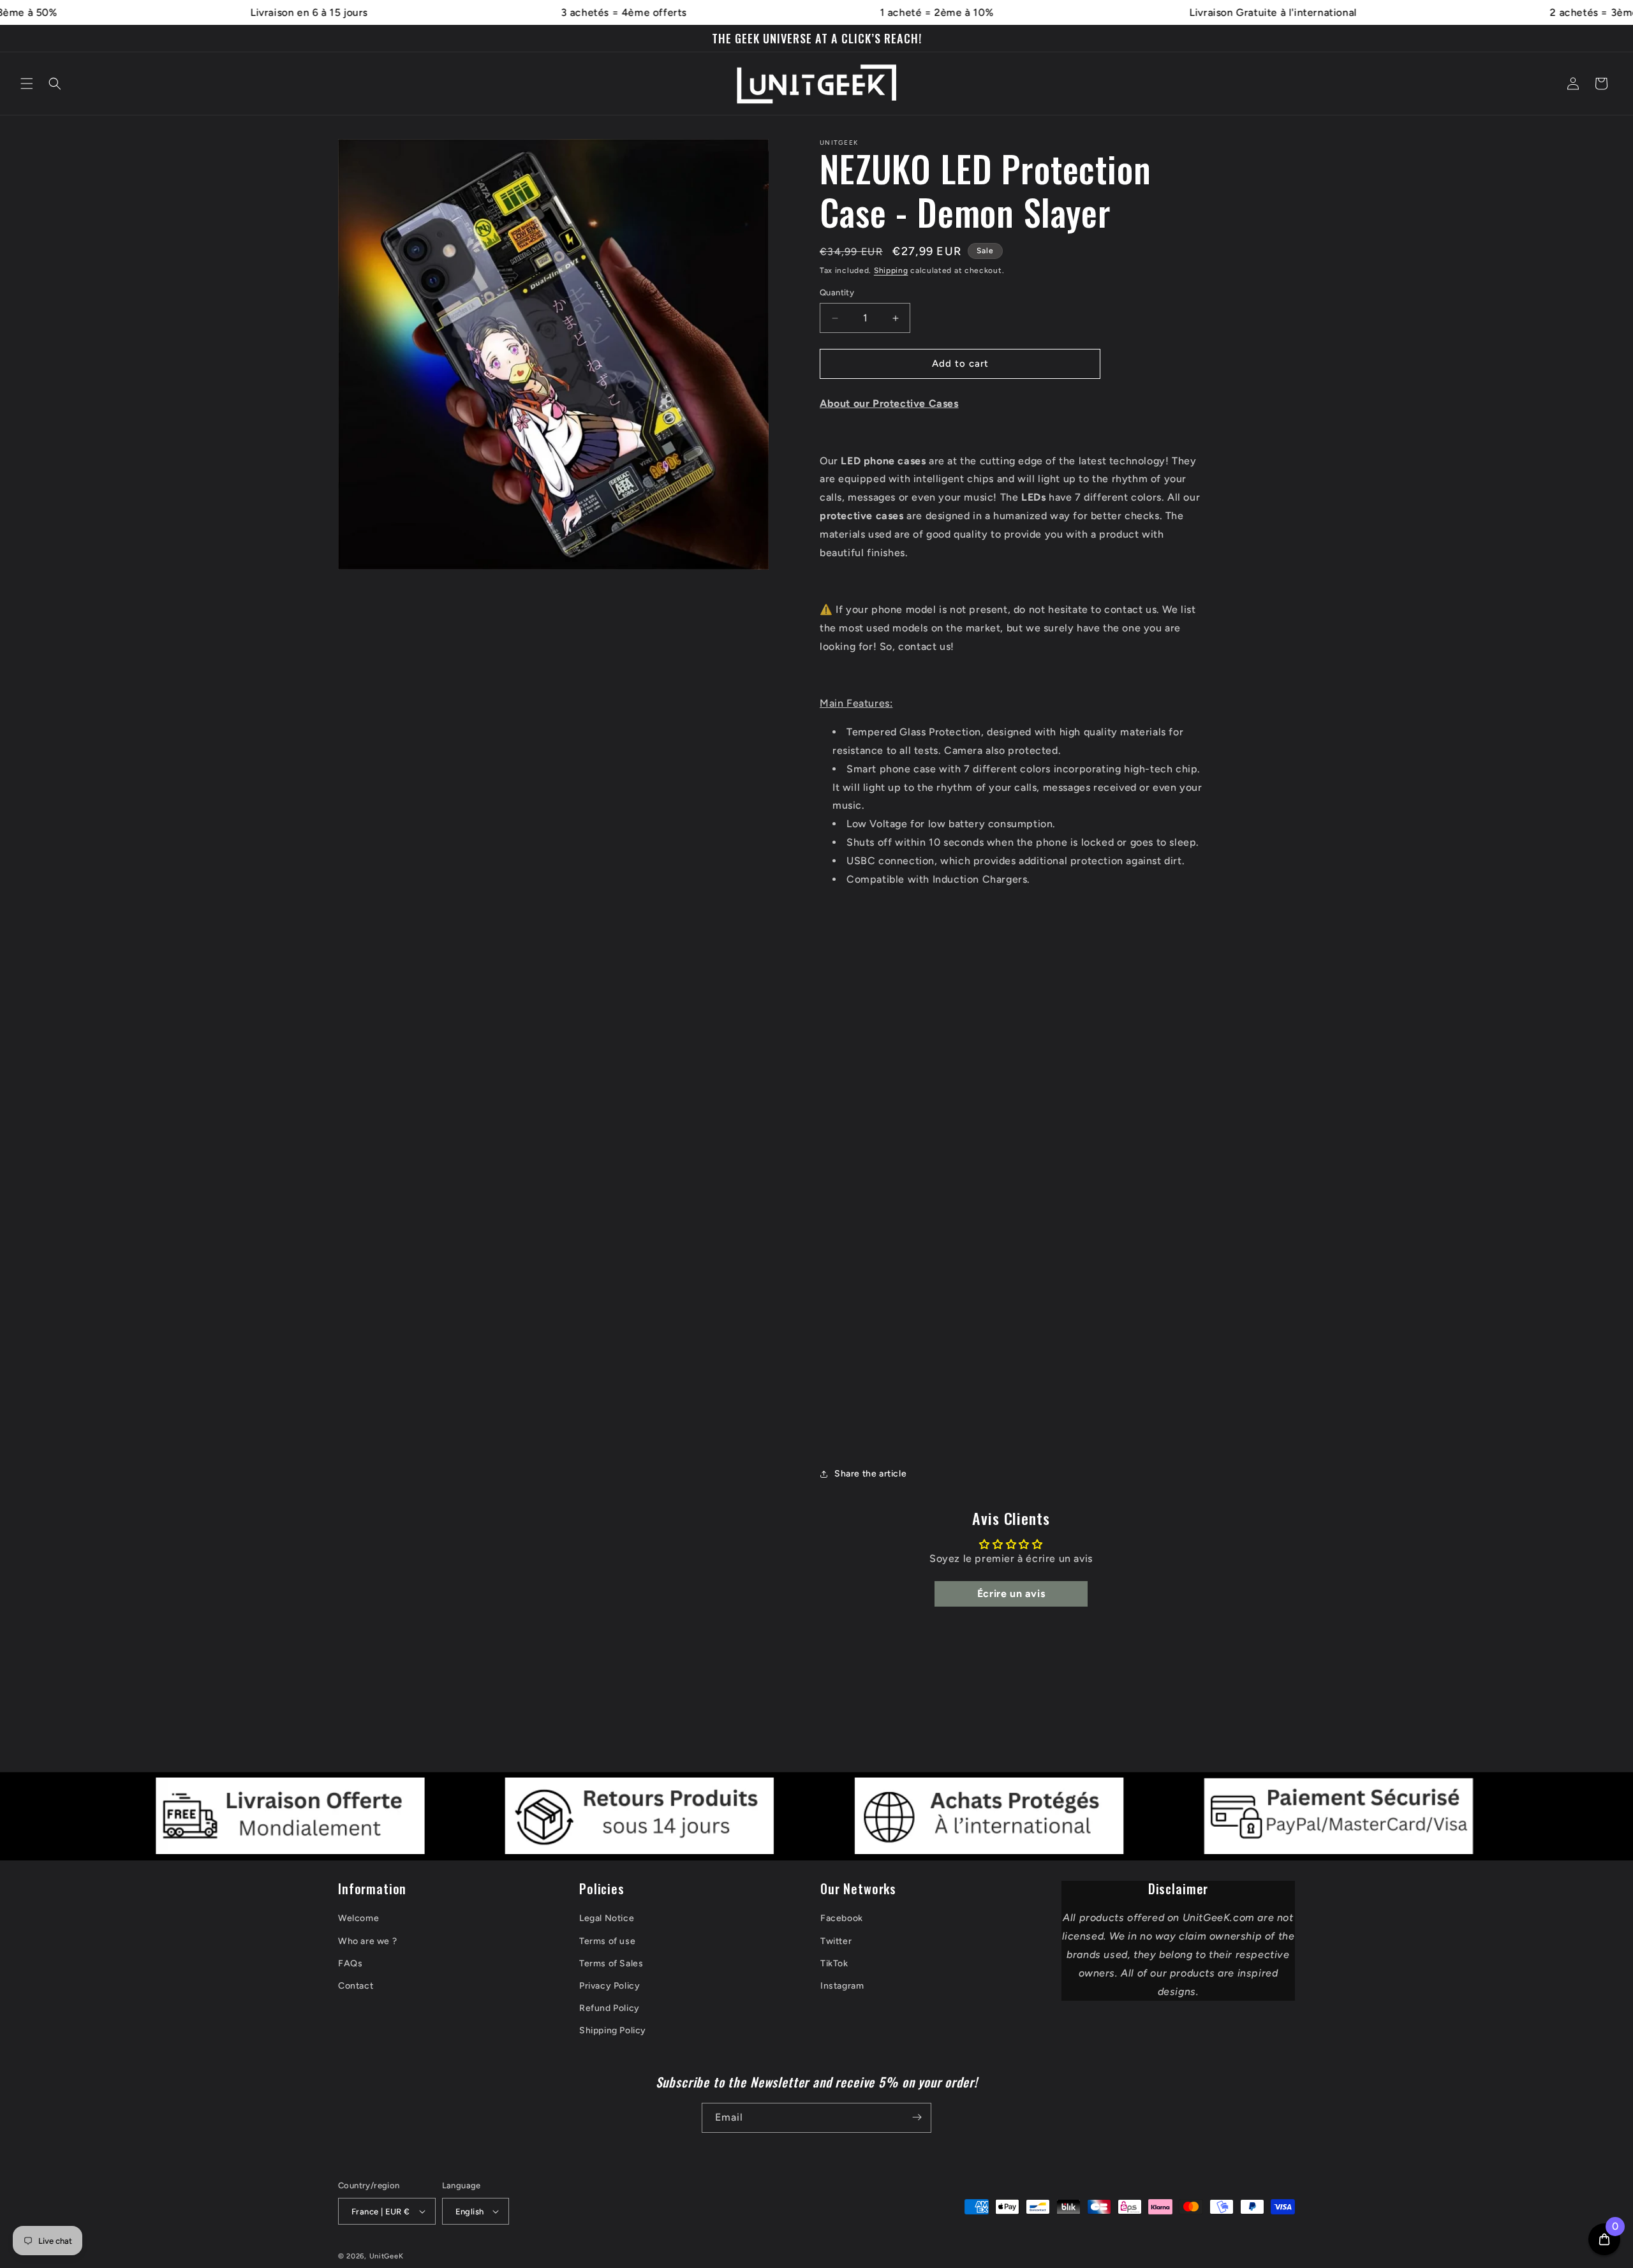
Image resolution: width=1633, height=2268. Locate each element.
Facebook (842, 1918)
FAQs (350, 1963)
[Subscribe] (917, 2117)
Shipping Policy (613, 2030)
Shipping (891, 270)
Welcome (358, 1918)
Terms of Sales (611, 1963)
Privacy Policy (610, 1986)
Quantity (837, 293)
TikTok (834, 1963)
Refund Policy (610, 2008)
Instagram (842, 1986)
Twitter (836, 1941)
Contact (356, 1986)
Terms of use (607, 1941)
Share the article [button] (870, 1474)
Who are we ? (367, 1941)
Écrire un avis (1011, 1594)
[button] (27, 84)
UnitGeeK (387, 2256)
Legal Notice (607, 1918)
